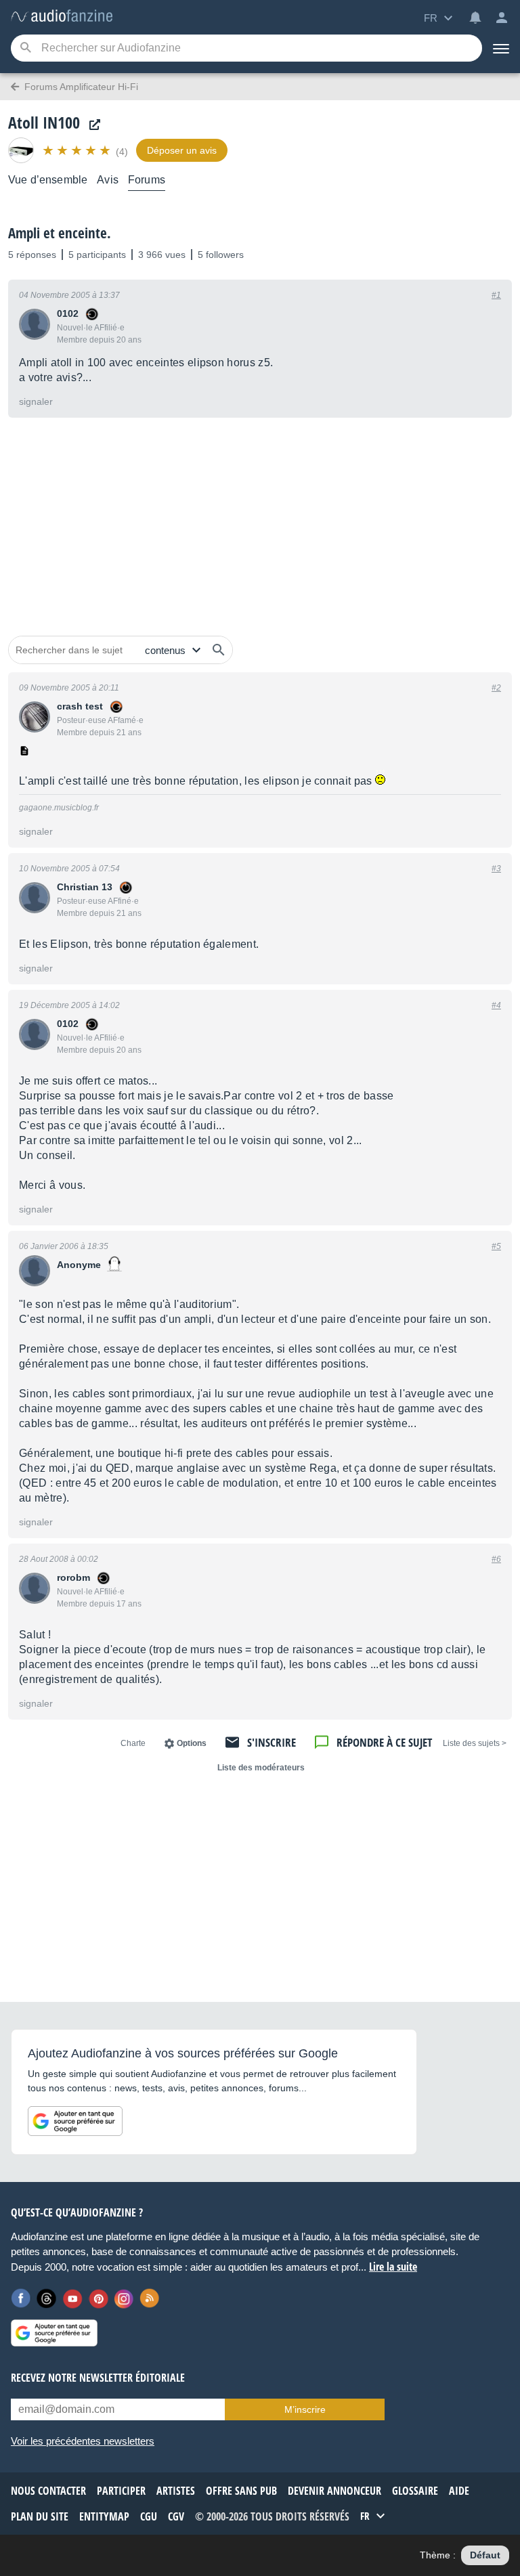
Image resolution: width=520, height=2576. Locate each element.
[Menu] (501, 48)
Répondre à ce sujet (384, 1742)
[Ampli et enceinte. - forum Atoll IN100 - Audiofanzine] (62, 17)
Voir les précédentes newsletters (83, 2441)
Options (192, 1743)
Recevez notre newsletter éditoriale (98, 2378)
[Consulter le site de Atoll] (91, 125)
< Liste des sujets (475, 1743)
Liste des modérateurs (261, 1768)
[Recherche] (25, 48)
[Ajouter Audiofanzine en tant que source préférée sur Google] (75, 2121)
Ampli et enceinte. (60, 233)
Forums (147, 180)
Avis (108, 180)
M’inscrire (305, 2409)
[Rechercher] (219, 650)
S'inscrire (272, 1742)
